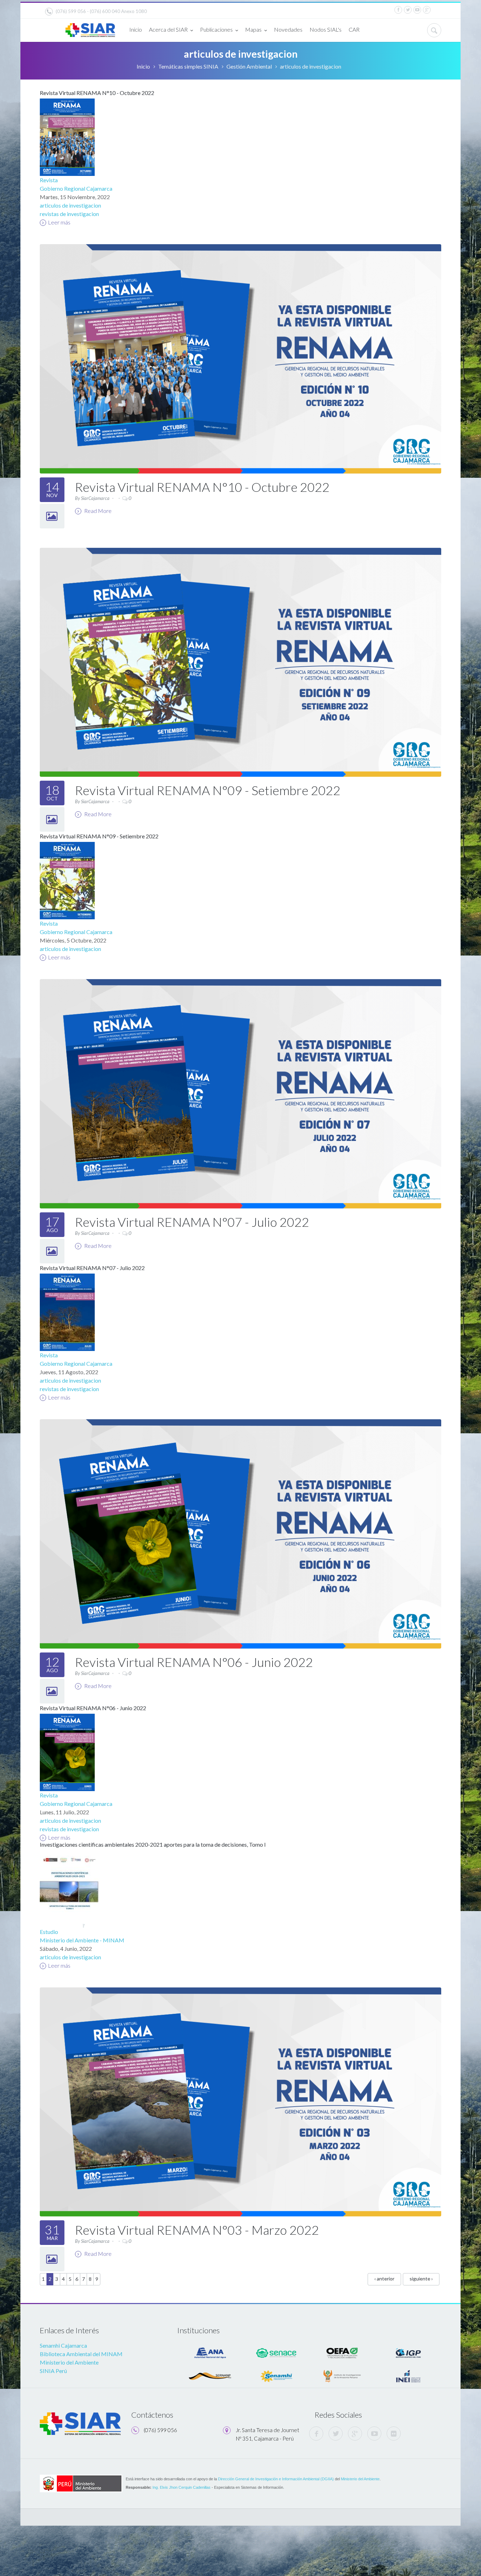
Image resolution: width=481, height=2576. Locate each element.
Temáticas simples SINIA (188, 66)
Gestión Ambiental (249, 66)
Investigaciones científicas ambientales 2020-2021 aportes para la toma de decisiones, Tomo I (153, 1844)
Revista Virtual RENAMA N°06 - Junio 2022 (194, 1662)
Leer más (59, 222)
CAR (354, 29)
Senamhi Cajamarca (63, 2345)
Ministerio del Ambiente (69, 2362)
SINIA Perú (53, 2371)
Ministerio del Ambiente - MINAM (82, 1940)
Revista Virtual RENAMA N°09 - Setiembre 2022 (208, 790)
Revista (49, 180)
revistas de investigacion (69, 214)
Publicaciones (216, 29)
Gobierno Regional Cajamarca (76, 188)
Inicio (136, 29)
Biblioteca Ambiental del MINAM (81, 2354)
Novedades (288, 29)
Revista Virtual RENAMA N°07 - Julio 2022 (192, 1222)
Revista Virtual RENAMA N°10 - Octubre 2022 (97, 93)
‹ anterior (384, 2279)
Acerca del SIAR (168, 29)
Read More (97, 511)
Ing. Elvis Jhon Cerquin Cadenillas (182, 2487)
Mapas (253, 29)
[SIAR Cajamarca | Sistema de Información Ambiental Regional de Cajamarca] (90, 27)
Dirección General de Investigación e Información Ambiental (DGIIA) (276, 2479)
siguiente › (421, 2279)
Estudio (49, 1932)
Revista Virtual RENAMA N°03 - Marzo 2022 (197, 2230)
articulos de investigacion (70, 205)
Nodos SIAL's (326, 29)
